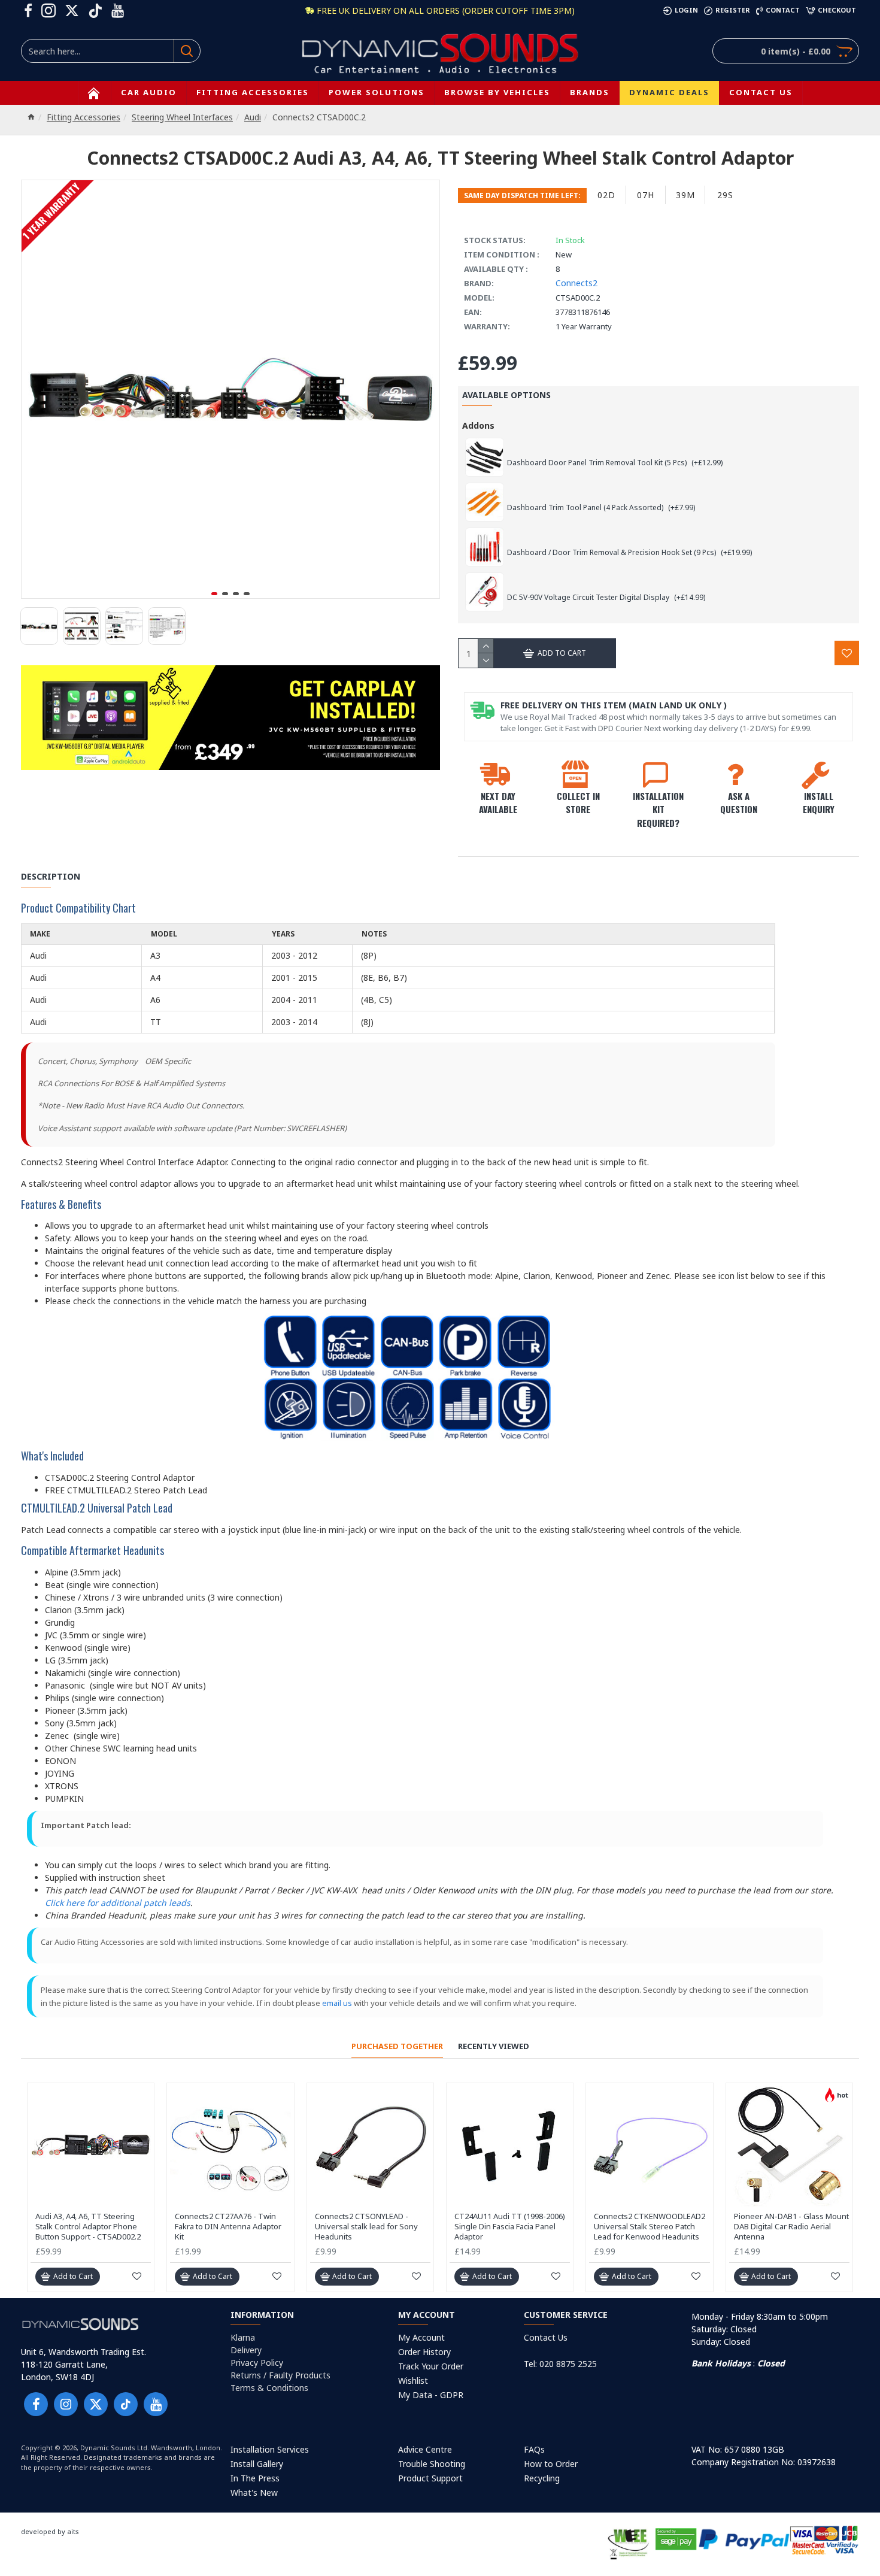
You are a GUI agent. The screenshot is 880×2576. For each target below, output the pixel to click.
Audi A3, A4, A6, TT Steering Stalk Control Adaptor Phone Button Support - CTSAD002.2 (88, 2227)
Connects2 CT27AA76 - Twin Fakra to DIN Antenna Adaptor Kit (228, 2227)
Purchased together (397, 2046)
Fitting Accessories (84, 117)
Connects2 (576, 283)
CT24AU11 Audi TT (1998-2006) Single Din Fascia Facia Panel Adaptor (510, 2227)
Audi (253, 117)
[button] (214, 594)
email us (337, 2003)
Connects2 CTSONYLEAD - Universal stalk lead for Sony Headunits (366, 2227)
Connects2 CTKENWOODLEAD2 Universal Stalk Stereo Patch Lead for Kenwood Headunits (650, 2227)
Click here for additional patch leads (118, 1903)
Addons (478, 425)
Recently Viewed (494, 2046)
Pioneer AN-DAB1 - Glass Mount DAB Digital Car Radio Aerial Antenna (791, 2227)
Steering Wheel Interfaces (182, 117)
